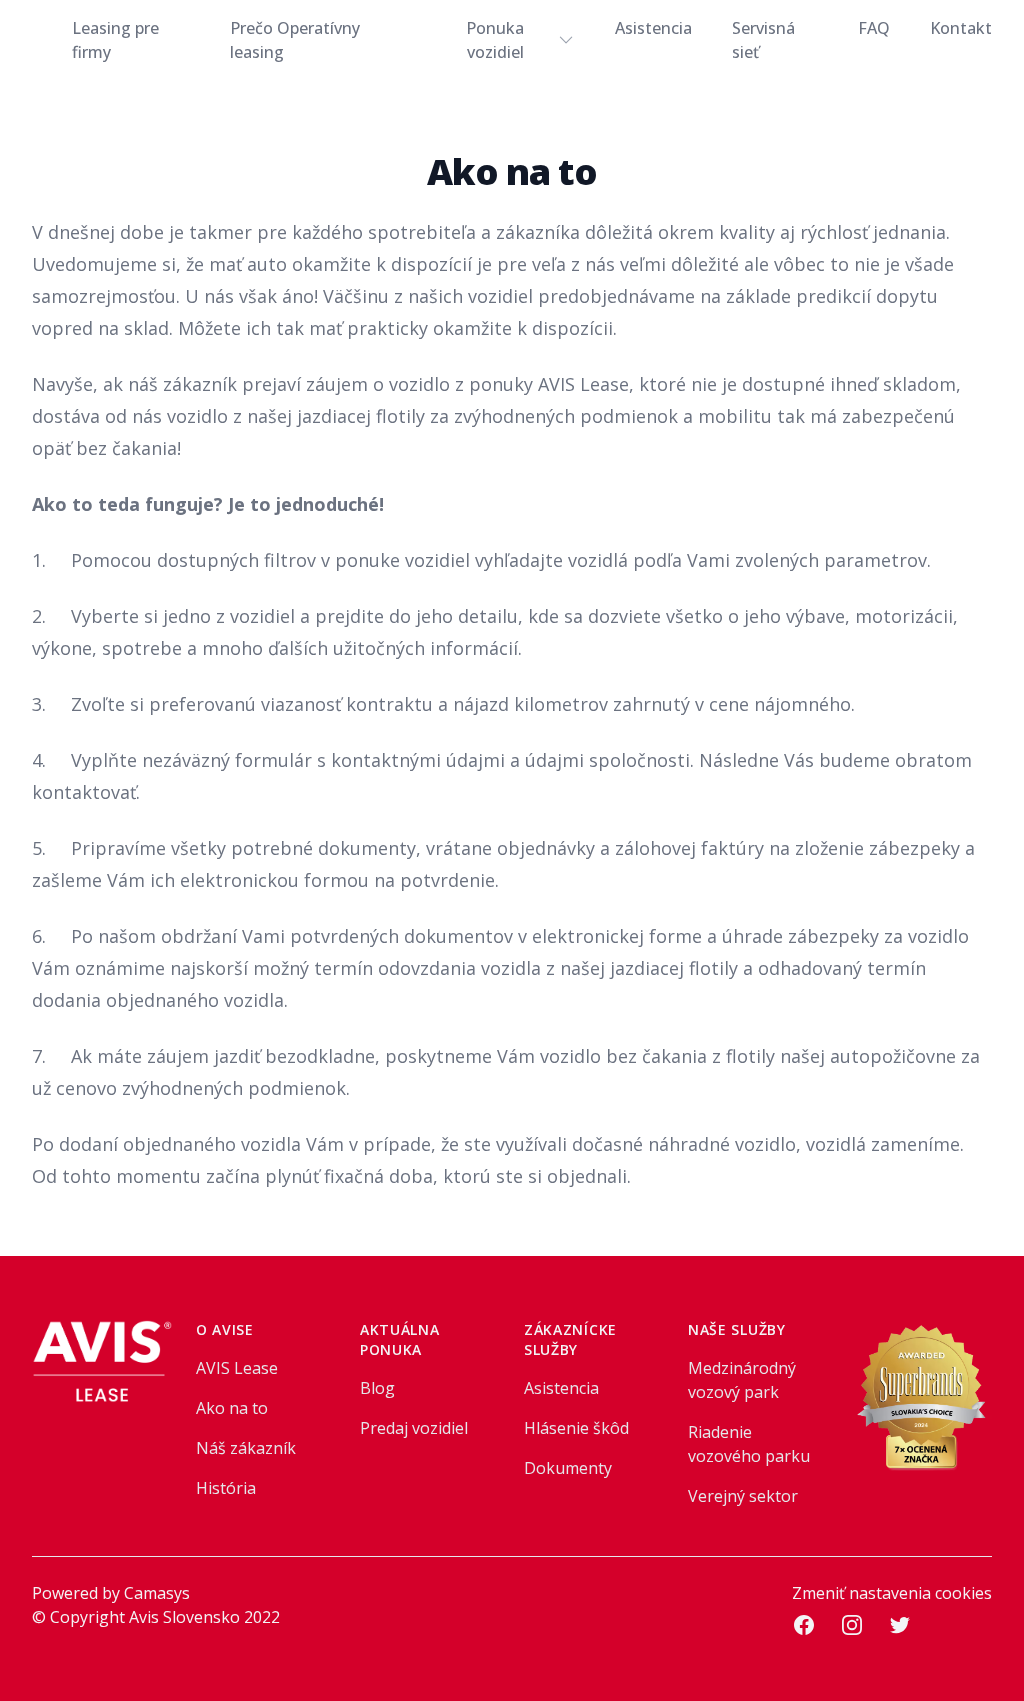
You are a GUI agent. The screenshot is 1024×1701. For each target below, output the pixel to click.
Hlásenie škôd (576, 1428)
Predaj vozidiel (414, 1428)
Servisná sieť (763, 40)
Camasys (157, 1593)
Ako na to (232, 1408)
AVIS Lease (237, 1368)
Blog (377, 1388)
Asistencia (653, 28)
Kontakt (961, 28)
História (226, 1488)
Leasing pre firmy (115, 40)
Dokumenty (568, 1468)
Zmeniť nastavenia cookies (892, 1593)
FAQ (874, 28)
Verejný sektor (743, 1496)
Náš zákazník (246, 1448)
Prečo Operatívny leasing (295, 40)
